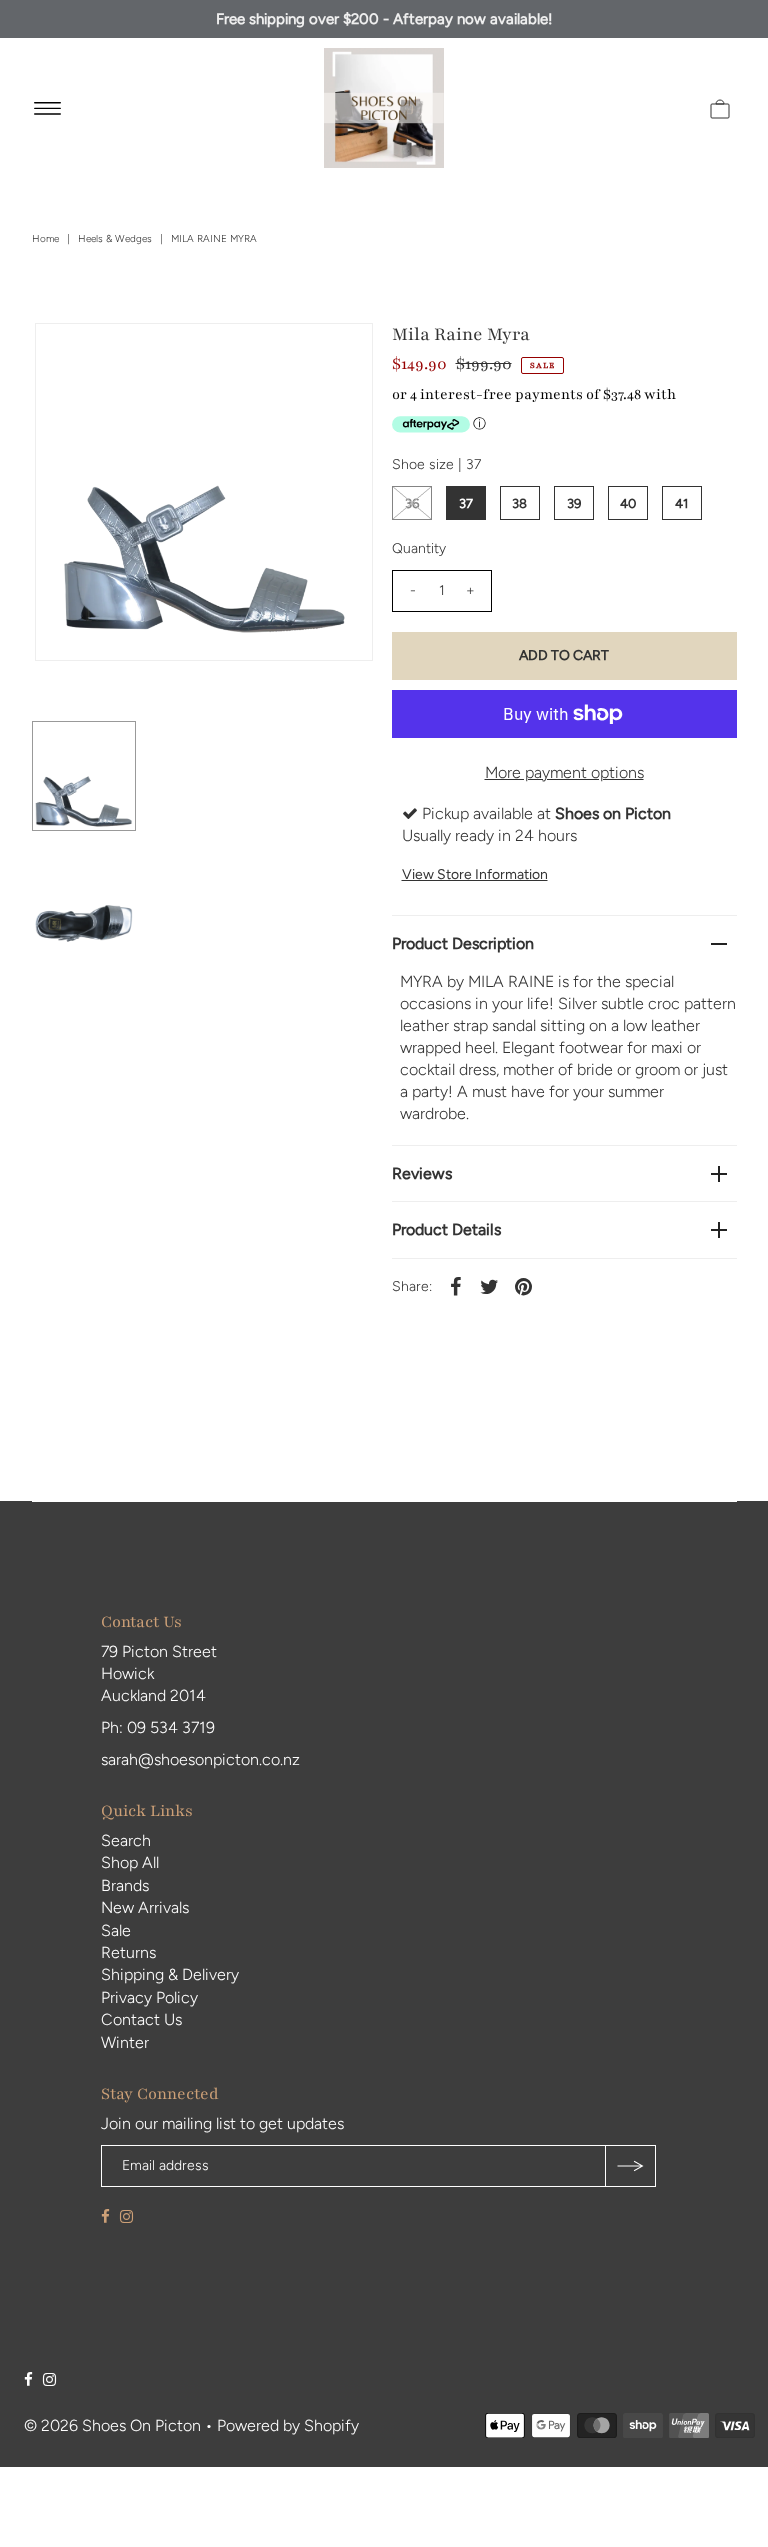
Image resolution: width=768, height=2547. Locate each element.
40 (628, 503)
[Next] (116, 355)
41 (681, 503)
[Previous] (67, 355)
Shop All (130, 1862)
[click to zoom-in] (341, 355)
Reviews (422, 1173)
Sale (116, 1930)
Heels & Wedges (115, 238)
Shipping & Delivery (170, 1974)
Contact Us (141, 2019)
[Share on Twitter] (490, 1286)
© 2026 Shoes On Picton (112, 2425)
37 (466, 503)
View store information (475, 874)
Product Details (446, 1229)
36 (412, 503)
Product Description (463, 943)
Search (126, 1840)
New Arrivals (145, 1907)
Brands (125, 1885)
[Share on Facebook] (456, 1286)
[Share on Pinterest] (524, 1286)
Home (45, 238)
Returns (128, 1952)
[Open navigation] (47, 108)
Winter (125, 2042)
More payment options (564, 772)
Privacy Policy (149, 1997)
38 (519, 503)
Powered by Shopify (288, 2425)
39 (574, 503)
